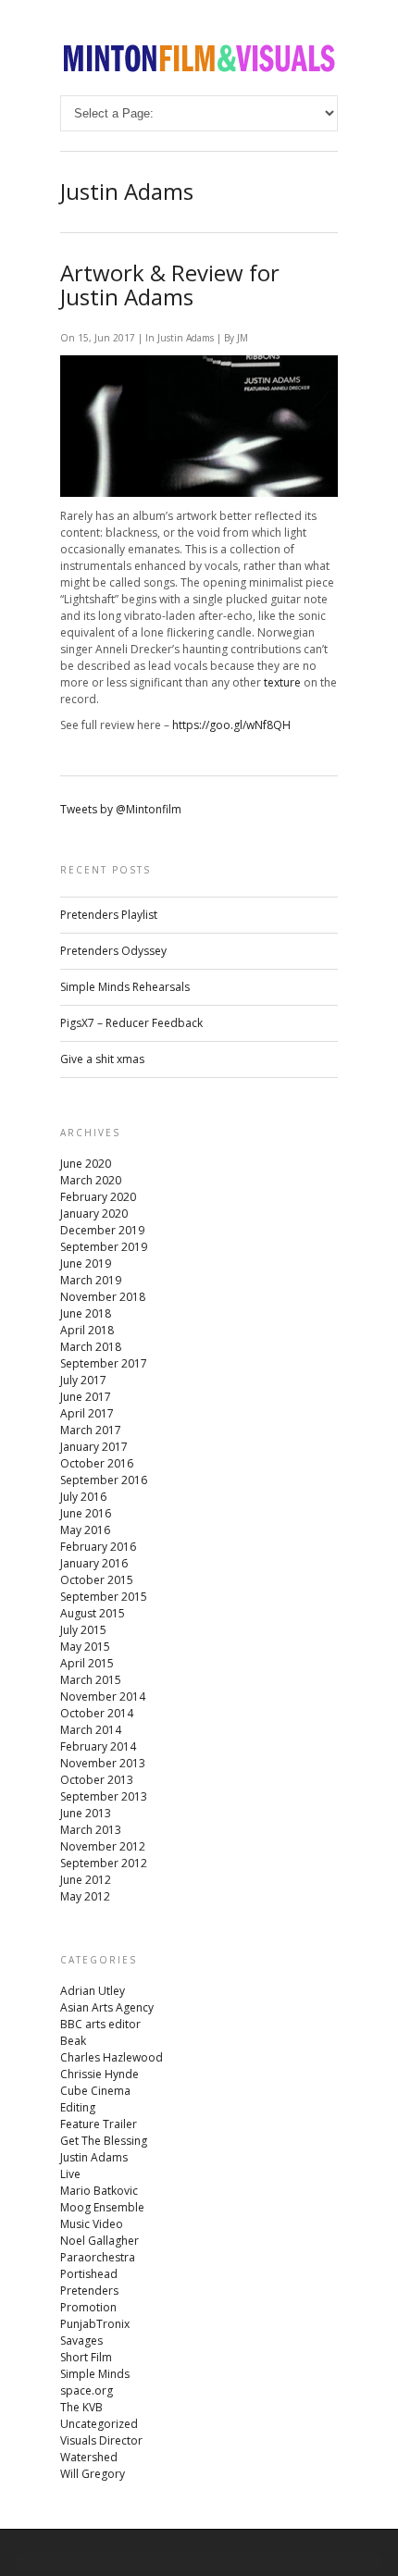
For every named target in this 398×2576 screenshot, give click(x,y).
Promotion (88, 2307)
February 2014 (98, 1746)
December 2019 (102, 1230)
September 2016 (104, 1480)
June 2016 (86, 1513)
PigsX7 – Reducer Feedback (131, 1023)
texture (282, 682)
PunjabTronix (95, 2324)
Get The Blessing (104, 2141)
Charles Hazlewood (112, 2057)
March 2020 (91, 1180)
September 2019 (104, 1247)
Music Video (92, 2224)
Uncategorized (99, 2424)
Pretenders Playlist (109, 915)
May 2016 (85, 1530)
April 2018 (87, 1330)
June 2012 (86, 1880)
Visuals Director (101, 2440)
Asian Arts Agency (107, 2007)
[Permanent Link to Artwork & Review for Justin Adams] (199, 493)
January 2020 (94, 1214)
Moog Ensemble (102, 2207)
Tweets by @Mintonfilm (121, 809)
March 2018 (91, 1347)
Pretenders (89, 2291)
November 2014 (103, 1697)
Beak (73, 2041)
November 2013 (103, 1763)
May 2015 (85, 1647)
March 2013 (91, 1830)
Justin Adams (186, 338)
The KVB (81, 2407)
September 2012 (104, 1863)
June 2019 (86, 1263)
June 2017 (86, 1397)
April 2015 (87, 1663)
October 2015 (97, 1580)
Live (70, 2174)
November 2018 (103, 1297)
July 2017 (83, 1380)
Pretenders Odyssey (113, 951)
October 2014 (97, 1713)
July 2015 (83, 1630)
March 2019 (91, 1280)
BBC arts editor (100, 2024)
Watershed (89, 2457)
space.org (87, 2390)
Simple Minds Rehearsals (125, 987)
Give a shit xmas (102, 1059)
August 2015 (93, 1613)
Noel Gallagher (99, 2241)
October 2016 (97, 1463)
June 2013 (86, 1813)
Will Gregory (93, 2474)
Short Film (86, 2357)
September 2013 (104, 1796)
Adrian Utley (93, 1991)
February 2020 (98, 1197)
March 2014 (91, 1730)
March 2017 (91, 1430)
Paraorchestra (98, 2257)
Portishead (89, 2274)
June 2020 (86, 1164)
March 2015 (91, 1680)
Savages (81, 2341)
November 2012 (103, 1846)
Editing (78, 2107)
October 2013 (97, 1780)
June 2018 (86, 1313)
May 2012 (85, 1896)
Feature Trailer (99, 2124)
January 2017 (94, 1447)
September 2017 (104, 1363)
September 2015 (104, 1597)
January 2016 (94, 1563)
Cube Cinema (95, 2091)
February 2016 (98, 1547)
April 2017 (87, 1413)
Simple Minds (95, 2374)
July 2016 (83, 1497)
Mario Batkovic (99, 2191)
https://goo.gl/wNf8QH (231, 725)
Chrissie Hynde (99, 2074)
